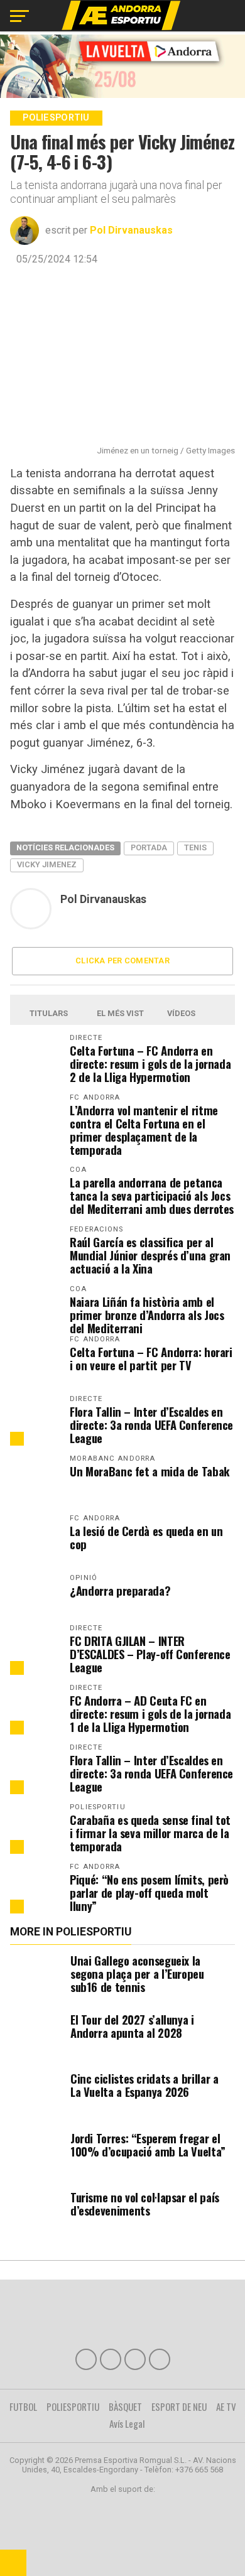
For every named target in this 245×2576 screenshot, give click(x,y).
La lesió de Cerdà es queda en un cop (146, 1537)
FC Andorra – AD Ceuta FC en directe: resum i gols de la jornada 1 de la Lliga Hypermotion (150, 1713)
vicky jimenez (47, 864)
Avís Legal (127, 2423)
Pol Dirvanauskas (131, 230)
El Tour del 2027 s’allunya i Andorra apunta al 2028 (132, 2026)
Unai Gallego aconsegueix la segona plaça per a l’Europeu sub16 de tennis (137, 1973)
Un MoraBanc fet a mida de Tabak (150, 1471)
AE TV (226, 2406)
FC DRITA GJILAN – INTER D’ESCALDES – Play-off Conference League (150, 1654)
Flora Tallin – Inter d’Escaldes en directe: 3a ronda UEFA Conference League (151, 1425)
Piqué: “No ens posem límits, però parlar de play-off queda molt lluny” (149, 1892)
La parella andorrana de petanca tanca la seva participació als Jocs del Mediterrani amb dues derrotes (152, 1195)
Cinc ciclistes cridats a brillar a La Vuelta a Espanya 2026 (144, 2085)
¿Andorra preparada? (120, 1590)
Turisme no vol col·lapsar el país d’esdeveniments (145, 2204)
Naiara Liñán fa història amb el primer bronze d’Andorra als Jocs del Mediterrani (147, 1315)
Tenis (195, 847)
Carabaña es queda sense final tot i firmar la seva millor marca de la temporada (150, 1833)
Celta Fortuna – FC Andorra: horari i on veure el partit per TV (151, 1358)
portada (149, 847)
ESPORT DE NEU (179, 2406)
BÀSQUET (125, 2406)
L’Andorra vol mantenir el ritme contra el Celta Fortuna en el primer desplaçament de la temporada (144, 1130)
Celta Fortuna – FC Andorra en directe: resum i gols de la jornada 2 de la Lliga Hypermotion (150, 1063)
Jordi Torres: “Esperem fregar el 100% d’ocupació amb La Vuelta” (148, 2145)
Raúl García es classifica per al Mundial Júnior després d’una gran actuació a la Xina (150, 1255)
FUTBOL (23, 2406)
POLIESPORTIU (73, 2406)
